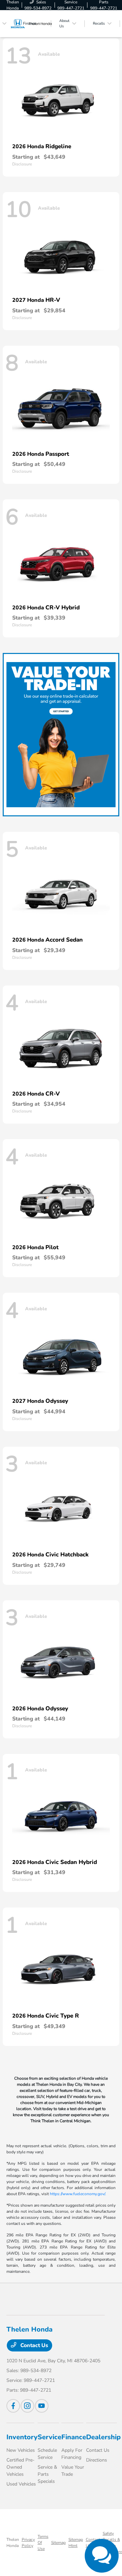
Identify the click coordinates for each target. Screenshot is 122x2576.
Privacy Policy (28, 2543)
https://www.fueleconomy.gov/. (78, 2194)
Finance (74, 2437)
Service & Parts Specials (47, 2474)
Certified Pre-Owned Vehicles (21, 2467)
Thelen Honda (13, 2543)
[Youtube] (42, 2406)
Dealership (103, 2437)
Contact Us (34, 2345)
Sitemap (58, 2543)
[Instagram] (27, 2406)
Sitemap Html (76, 2543)
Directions (97, 2460)
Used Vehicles (21, 2484)
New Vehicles (21, 2450)
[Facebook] (13, 2406)
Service (49, 2437)
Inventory (22, 2437)
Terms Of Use (43, 2543)
